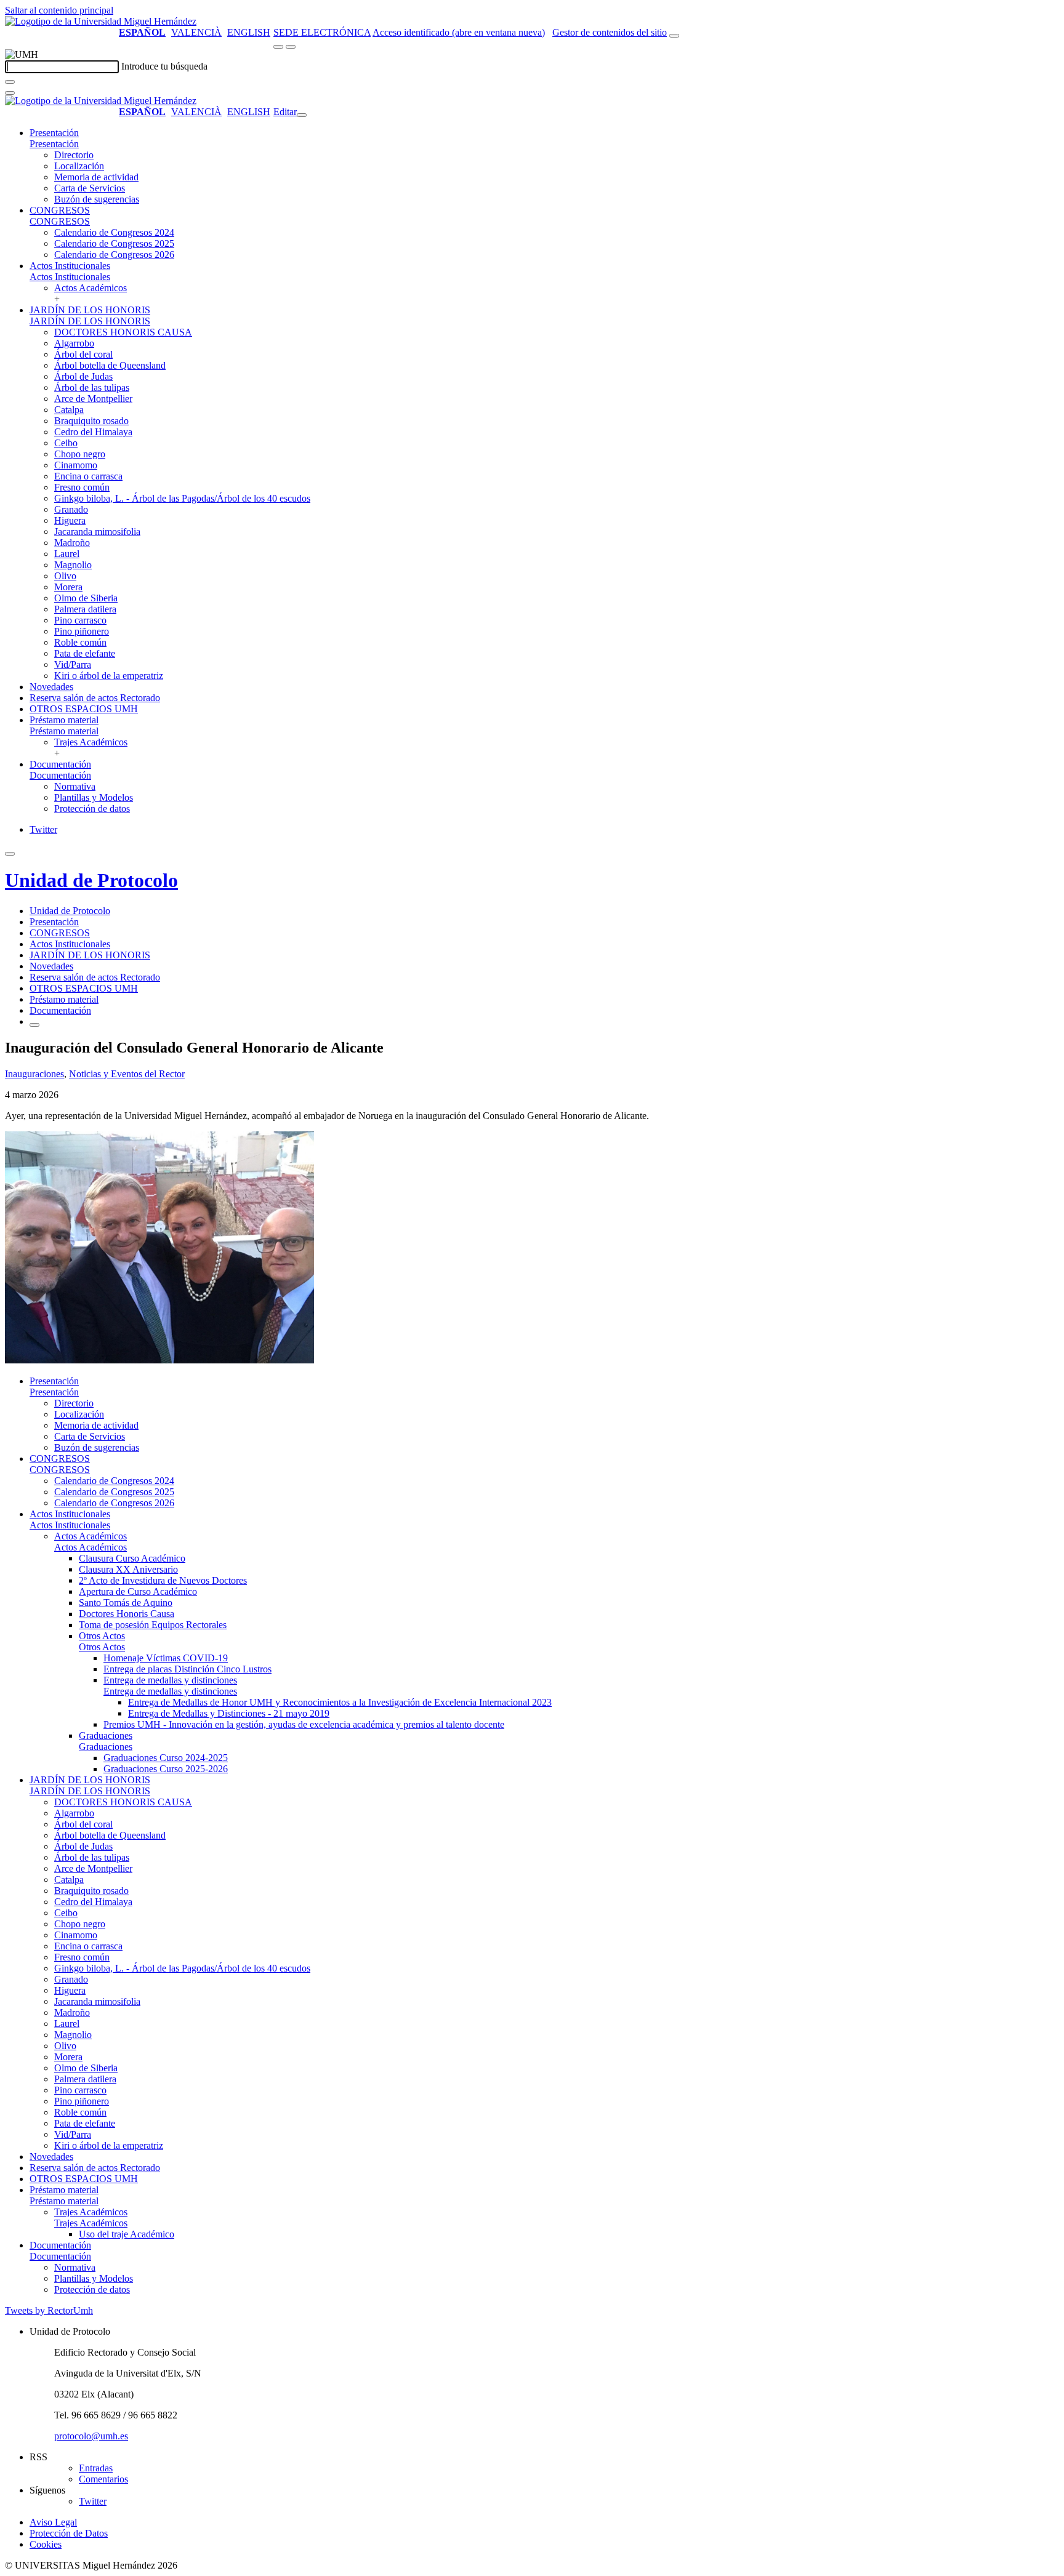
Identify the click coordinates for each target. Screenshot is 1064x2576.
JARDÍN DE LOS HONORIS (90, 310)
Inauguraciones (34, 1074)
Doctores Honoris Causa (127, 1614)
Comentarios (103, 2479)
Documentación (60, 764)
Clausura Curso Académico (132, 1558)
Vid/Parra (73, 664)
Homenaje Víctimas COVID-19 (166, 1658)
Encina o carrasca (88, 476)
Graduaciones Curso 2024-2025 (166, 1758)
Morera (68, 587)
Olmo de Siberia (86, 598)
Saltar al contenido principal (59, 10)
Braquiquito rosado (91, 421)
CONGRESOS (60, 210)
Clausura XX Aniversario (128, 1569)
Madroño (72, 543)
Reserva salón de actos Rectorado (95, 698)
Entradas (96, 2468)
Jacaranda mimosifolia (97, 532)
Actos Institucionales (70, 266)
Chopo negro (80, 454)
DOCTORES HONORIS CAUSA (123, 332)
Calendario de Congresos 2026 (114, 255)
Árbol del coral (83, 354)
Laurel (67, 554)
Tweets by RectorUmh (49, 2310)
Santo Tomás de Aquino (126, 1603)
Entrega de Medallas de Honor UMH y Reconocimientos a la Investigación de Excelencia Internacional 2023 (340, 1702)
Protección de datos (92, 809)
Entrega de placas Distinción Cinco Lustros (187, 1669)
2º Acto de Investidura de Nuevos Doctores (163, 1580)
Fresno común (82, 487)
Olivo (65, 576)
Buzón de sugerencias (97, 199)
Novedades (51, 687)
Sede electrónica (322, 32)
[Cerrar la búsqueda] (10, 93)
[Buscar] (10, 82)
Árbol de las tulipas (92, 387)
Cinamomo (76, 465)
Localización (79, 166)
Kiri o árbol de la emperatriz (109, 676)
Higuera (70, 520)
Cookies (46, 2544)
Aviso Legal (53, 2522)
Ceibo (66, 443)
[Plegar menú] (302, 115)
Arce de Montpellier (93, 399)
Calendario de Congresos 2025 (114, 243)
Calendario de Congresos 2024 (114, 232)
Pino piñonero (82, 631)
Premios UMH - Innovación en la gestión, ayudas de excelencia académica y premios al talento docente (304, 1724)
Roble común (80, 642)
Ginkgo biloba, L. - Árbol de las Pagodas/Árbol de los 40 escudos (182, 498)
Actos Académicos (91, 288)
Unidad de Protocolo (91, 880)
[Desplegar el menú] (291, 47)
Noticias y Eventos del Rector (127, 1074)
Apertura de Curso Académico (138, 1591)
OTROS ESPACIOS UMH (84, 709)
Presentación (54, 133)
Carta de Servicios (90, 188)
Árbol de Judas (83, 376)
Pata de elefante (85, 653)
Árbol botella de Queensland (110, 365)
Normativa (75, 786)
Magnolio (73, 565)
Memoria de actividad (96, 177)
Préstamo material (64, 720)
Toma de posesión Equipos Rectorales (153, 1625)
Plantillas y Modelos (94, 797)
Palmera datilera (85, 609)
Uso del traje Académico (127, 2234)
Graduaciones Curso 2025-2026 (166, 1769)
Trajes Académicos (91, 742)
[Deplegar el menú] (34, 1025)
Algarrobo (74, 343)
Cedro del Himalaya (93, 432)
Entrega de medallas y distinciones (170, 1680)
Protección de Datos (69, 2533)
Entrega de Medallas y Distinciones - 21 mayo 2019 (229, 1713)
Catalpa (69, 410)
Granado (71, 509)
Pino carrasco (80, 620)
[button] (54, 144)
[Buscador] (674, 36)
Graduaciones (106, 1735)
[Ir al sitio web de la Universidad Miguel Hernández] (101, 21)
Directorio (74, 155)
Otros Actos (102, 1636)
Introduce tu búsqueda (164, 66)
